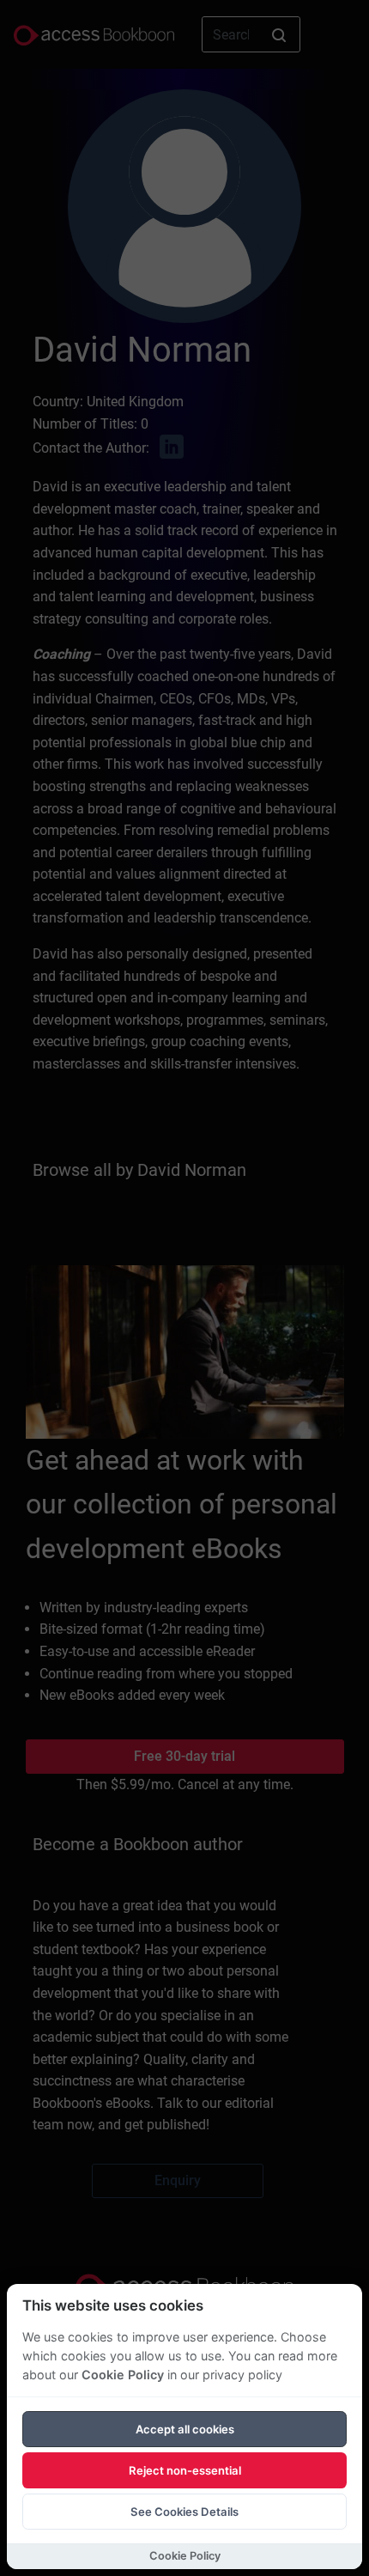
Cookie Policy (123, 2375)
